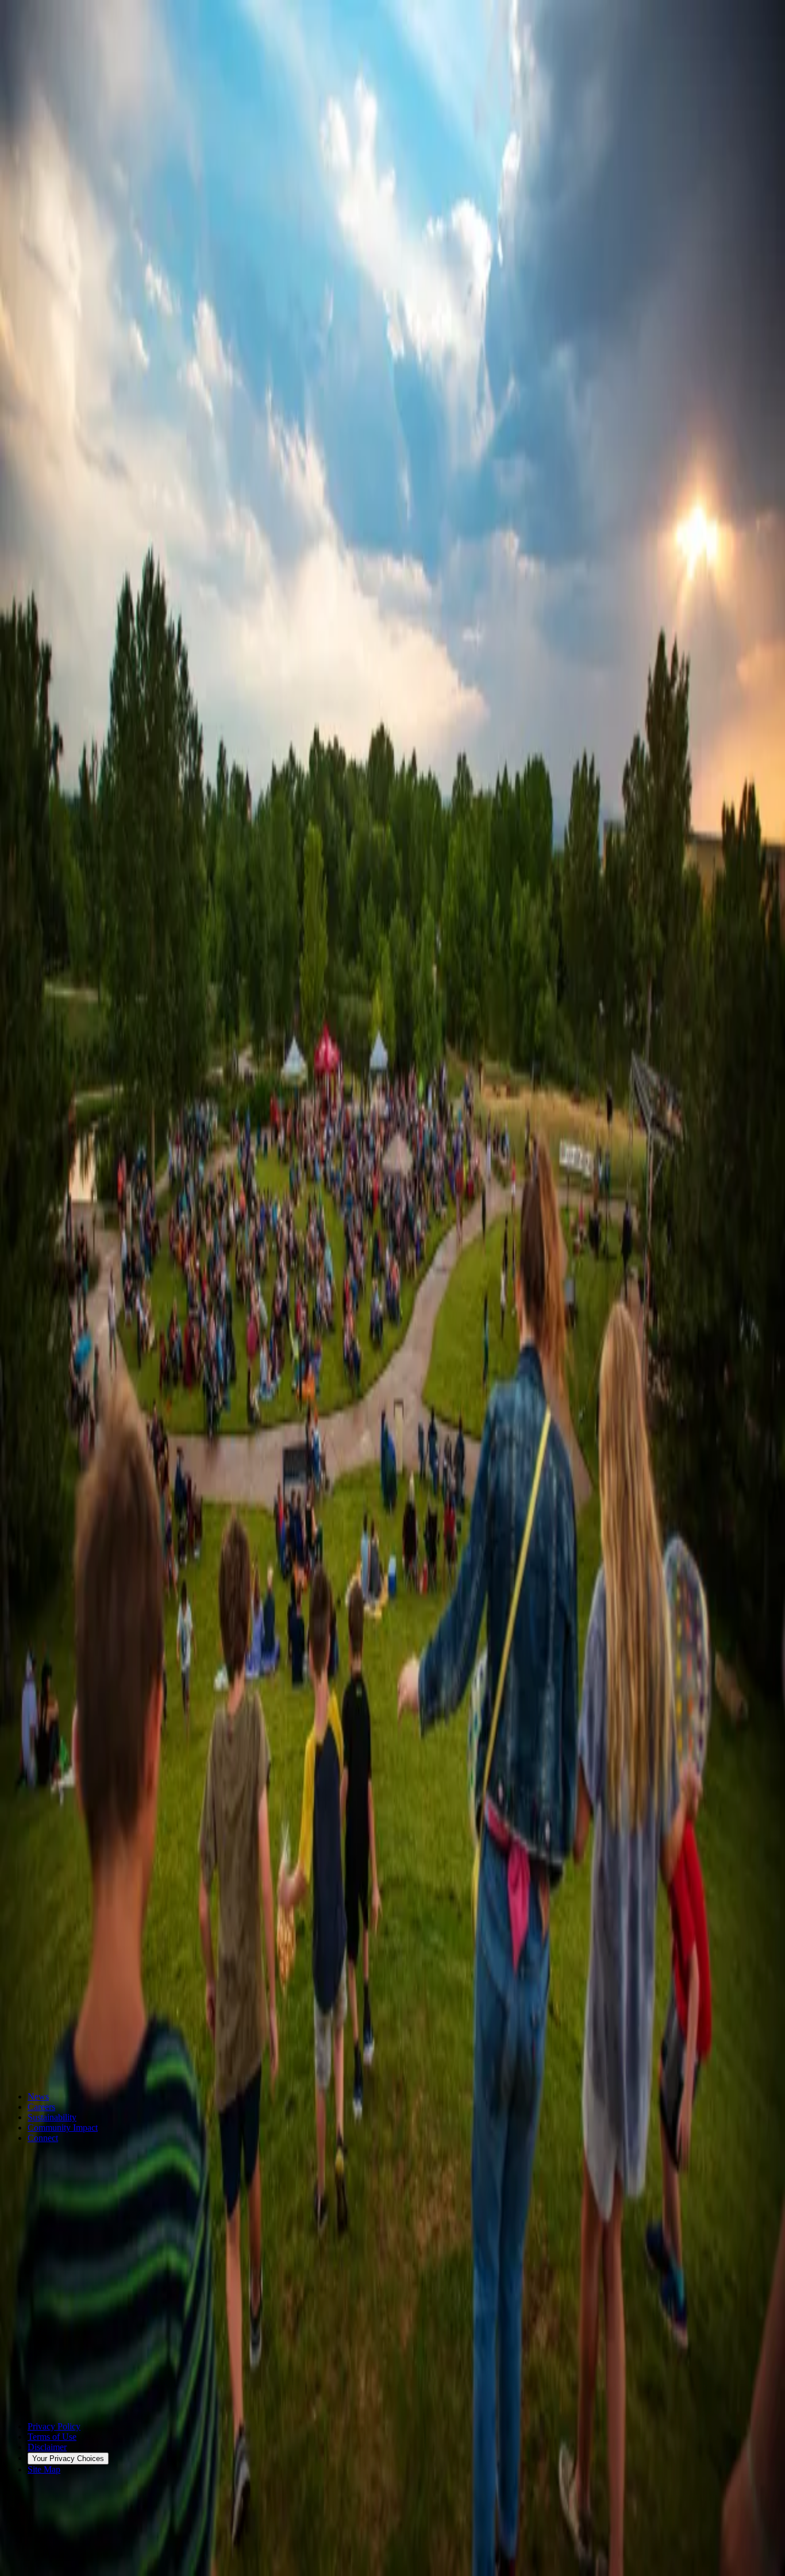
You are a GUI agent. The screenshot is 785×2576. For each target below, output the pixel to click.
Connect (43, 2138)
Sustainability (52, 2117)
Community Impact (63, 2128)
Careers (41, 2107)
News (38, 2096)
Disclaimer (47, 2447)
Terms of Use (52, 2437)
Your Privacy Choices (68, 2458)
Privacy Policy (54, 2426)
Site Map (44, 2469)
